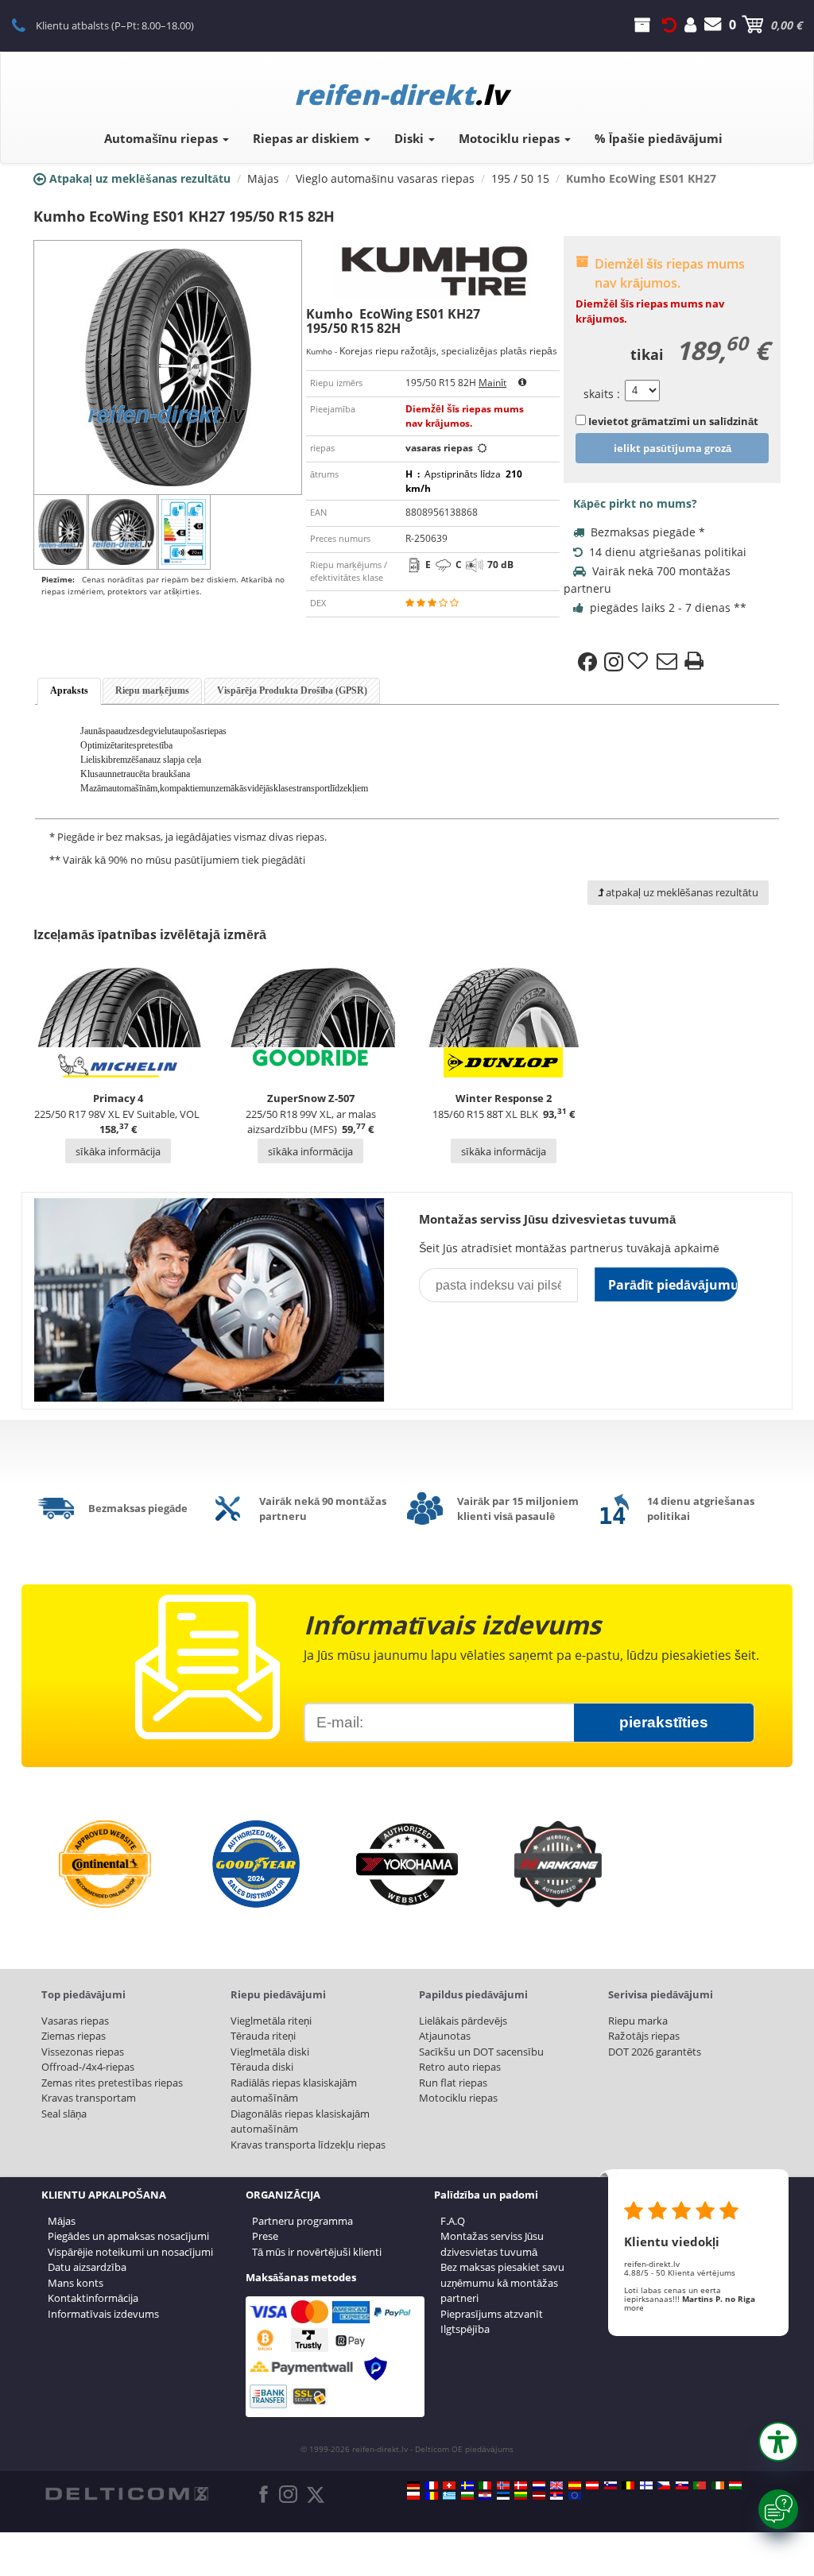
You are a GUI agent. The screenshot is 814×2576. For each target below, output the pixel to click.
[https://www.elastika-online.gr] (449, 2496)
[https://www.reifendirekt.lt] (521, 2496)
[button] (778, 2442)
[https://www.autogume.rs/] (556, 2496)
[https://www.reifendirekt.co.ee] (503, 2496)
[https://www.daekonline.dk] (521, 2485)
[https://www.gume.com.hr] (485, 2496)
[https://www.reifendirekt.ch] (449, 2485)
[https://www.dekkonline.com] (503, 2485)
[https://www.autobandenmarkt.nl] (539, 2485)
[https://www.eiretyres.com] (718, 2485)
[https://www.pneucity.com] (700, 2485)
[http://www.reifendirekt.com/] (575, 2496)
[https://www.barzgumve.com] (467, 2496)
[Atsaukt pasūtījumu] (669, 25)
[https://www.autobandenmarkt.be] (628, 2485)
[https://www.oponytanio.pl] (413, 2496)
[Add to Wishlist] (640, 662)
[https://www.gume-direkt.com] (610, 2485)
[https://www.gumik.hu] (735, 2485)
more (634, 2307)
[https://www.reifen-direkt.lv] (539, 2496)
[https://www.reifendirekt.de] (413, 2485)
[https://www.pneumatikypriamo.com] (682, 2485)
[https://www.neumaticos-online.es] (575, 2485)
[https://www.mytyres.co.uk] (556, 2485)
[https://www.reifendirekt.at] (592, 2485)
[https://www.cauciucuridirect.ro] (432, 2496)
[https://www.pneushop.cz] (664, 2485)
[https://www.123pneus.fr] (432, 2485)
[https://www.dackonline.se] (467, 2485)
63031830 (27, 25)
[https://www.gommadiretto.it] (485, 2485)
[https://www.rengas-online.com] (646, 2485)
